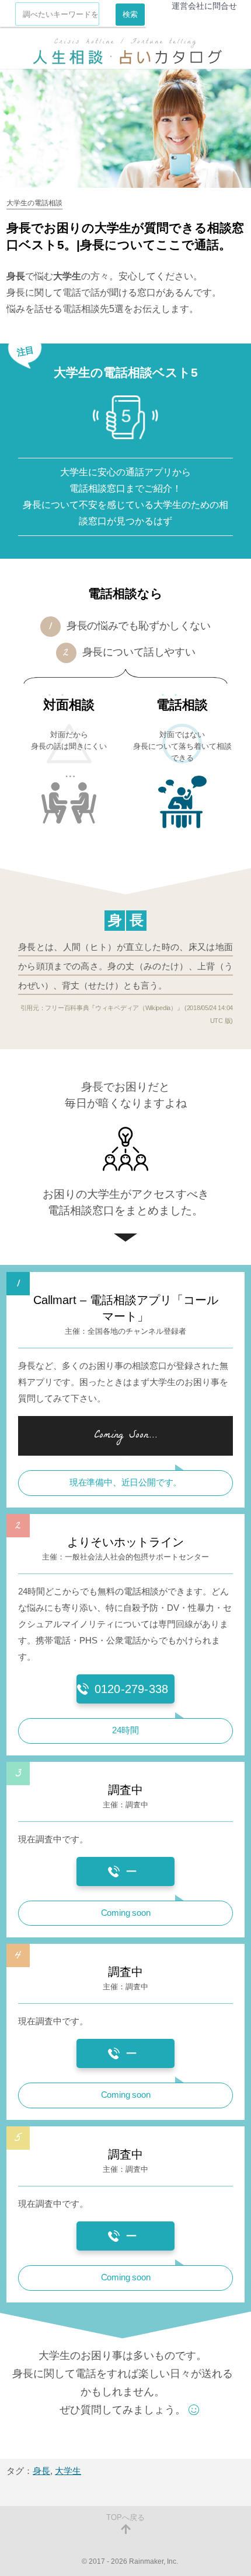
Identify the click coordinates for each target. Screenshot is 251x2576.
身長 (41, 2471)
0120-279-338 (131, 1689)
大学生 (68, 2471)
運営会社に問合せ (204, 6)
